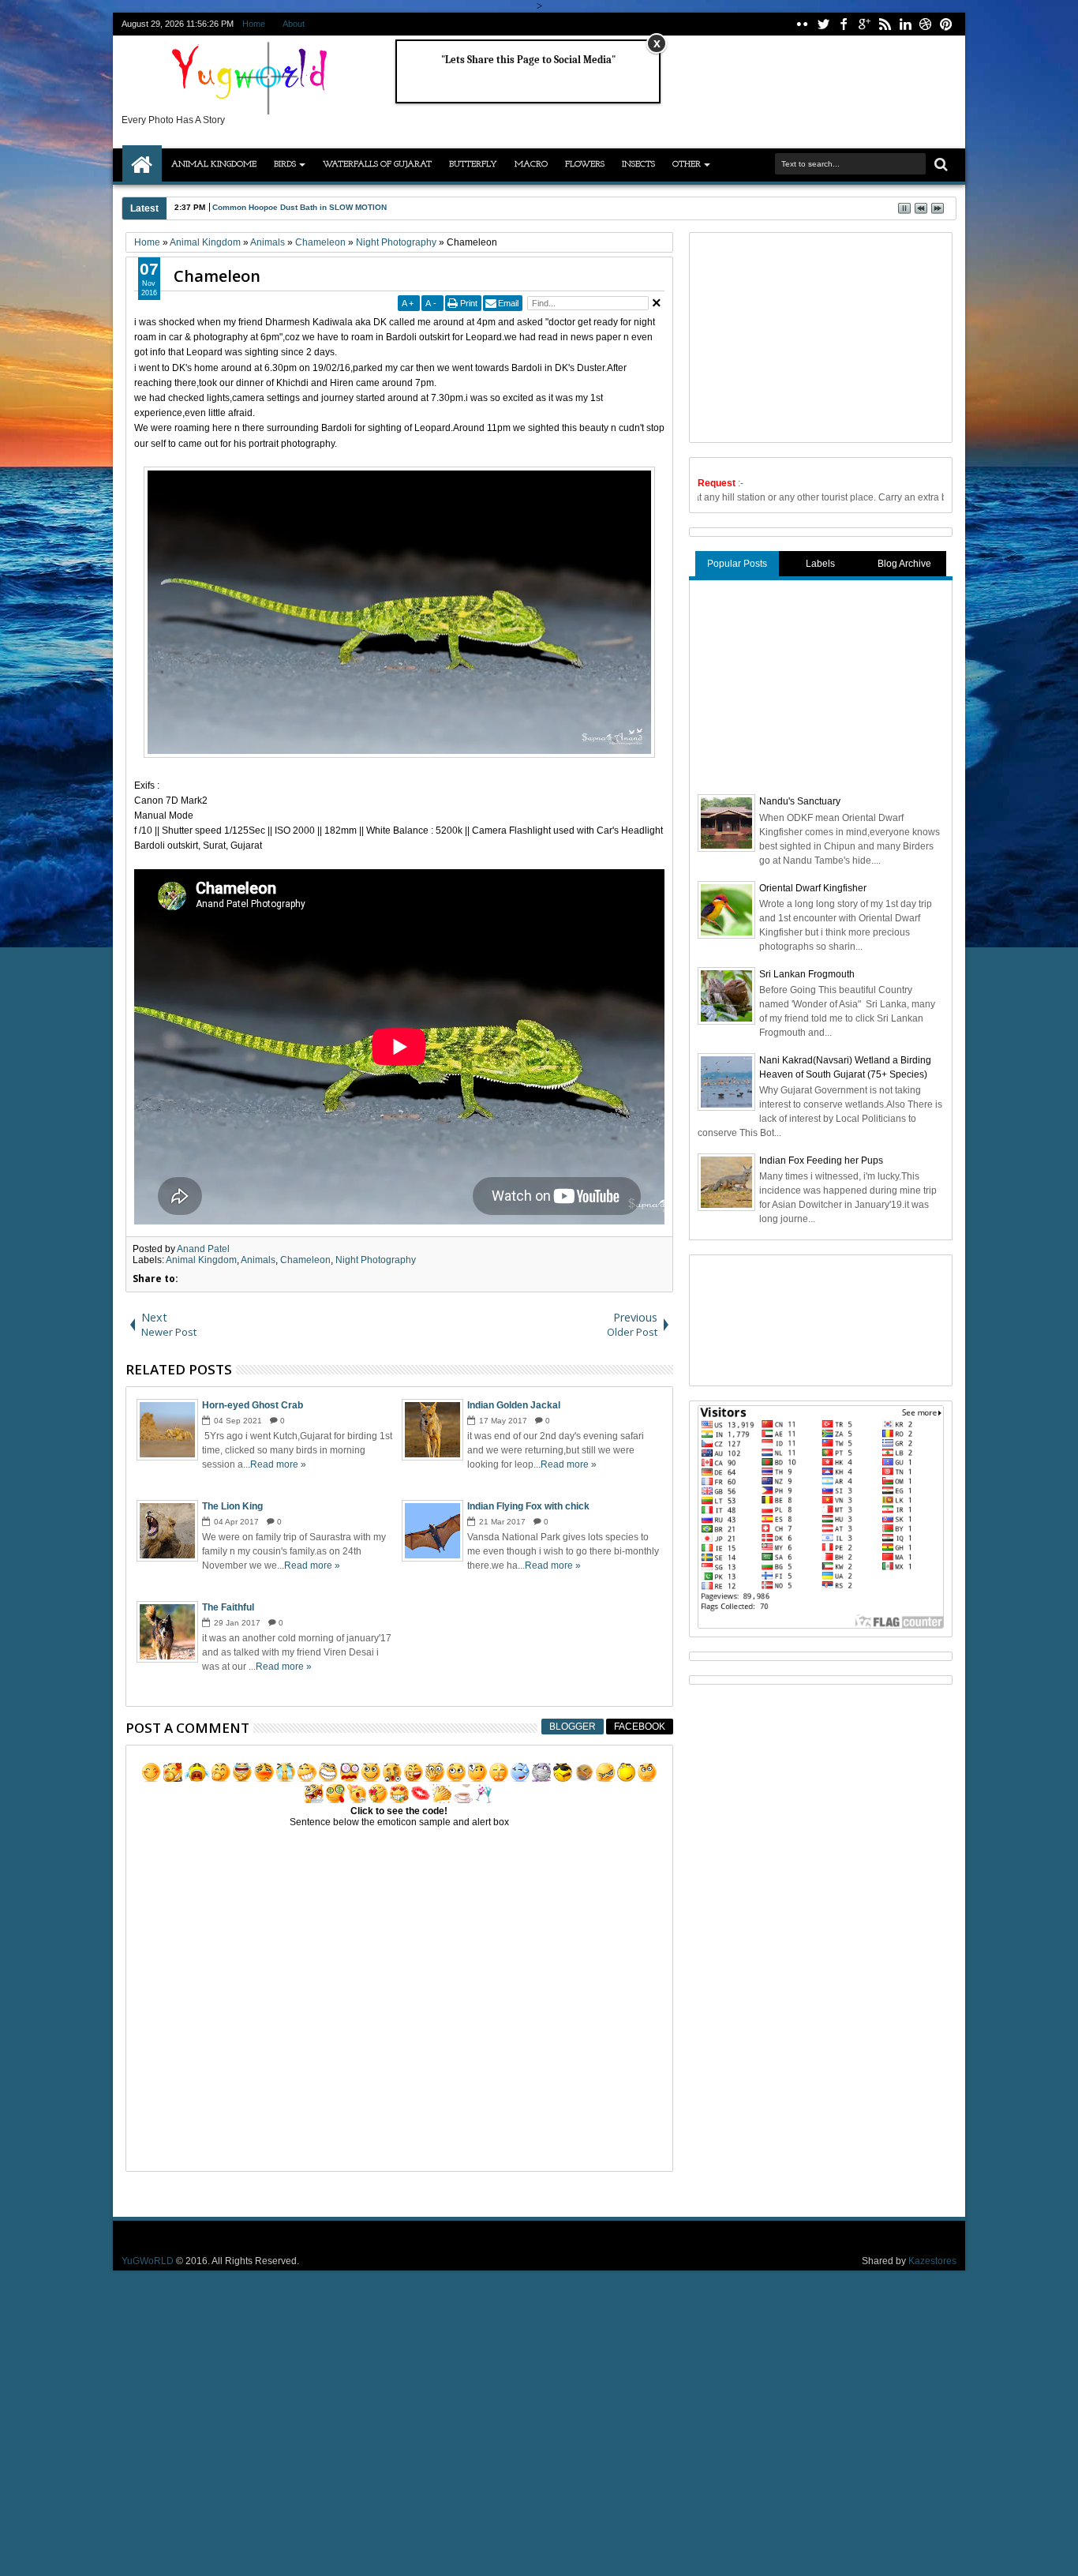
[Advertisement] (816, 336)
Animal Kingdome (214, 165)
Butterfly (473, 165)
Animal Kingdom (201, 1260)
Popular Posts (737, 564)
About (294, 24)
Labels (820, 564)
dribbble (926, 24)
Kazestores (932, 2261)
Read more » (278, 1464)
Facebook (640, 1727)
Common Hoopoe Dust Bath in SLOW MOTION (299, 207)
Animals (258, 1260)
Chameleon (217, 276)
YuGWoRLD (148, 2261)
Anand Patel (203, 1249)
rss (885, 24)
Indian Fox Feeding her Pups (821, 1161)
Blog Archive (904, 564)
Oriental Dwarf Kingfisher (813, 888)
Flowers (585, 165)
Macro (531, 165)
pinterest (946, 24)
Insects (638, 165)
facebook (844, 24)
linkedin (905, 24)
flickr (803, 24)
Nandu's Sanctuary (800, 801)
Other (687, 165)
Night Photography (376, 1260)
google (864, 24)
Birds (285, 165)
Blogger (573, 1727)
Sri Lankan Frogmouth (807, 974)
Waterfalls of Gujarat (377, 165)
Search (940, 165)
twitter (823, 24)
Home (254, 24)
